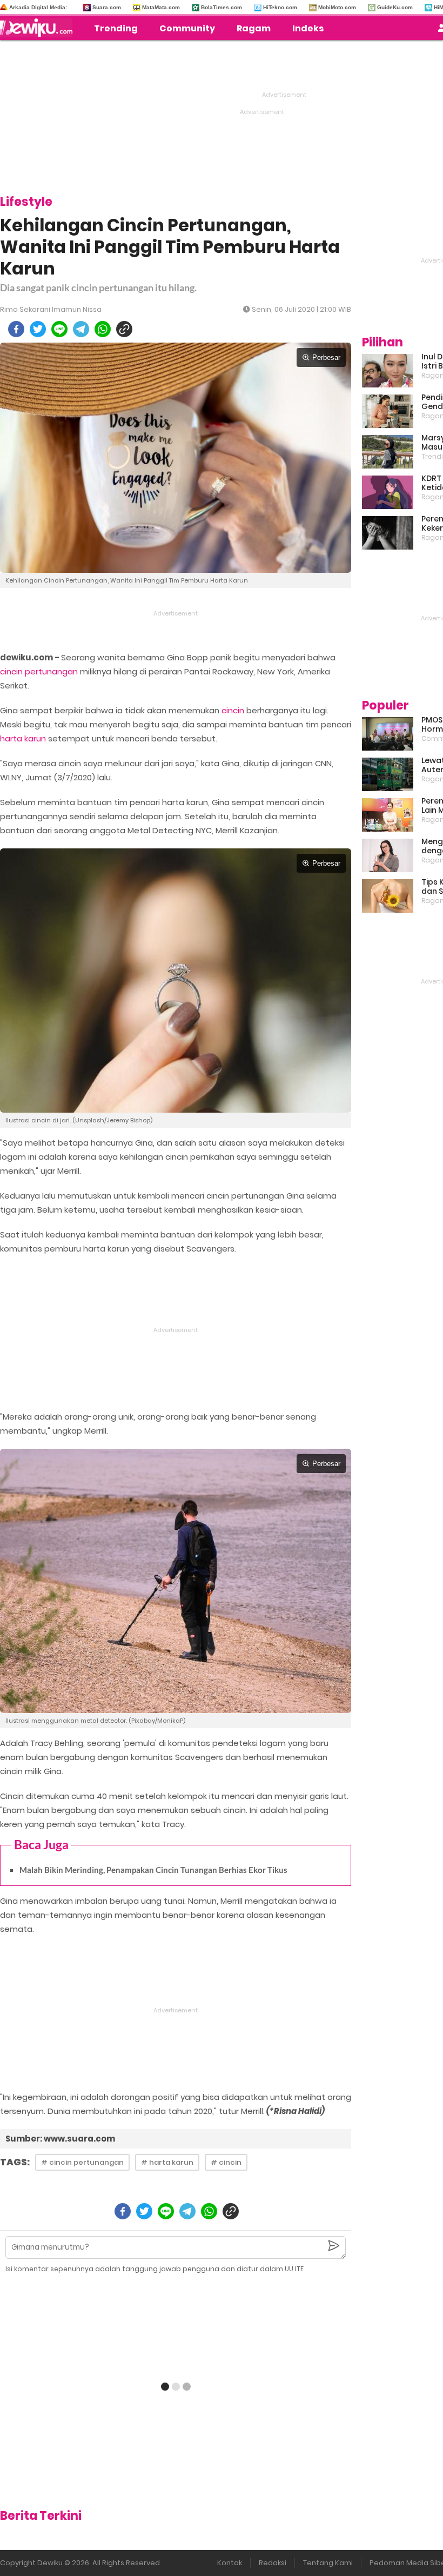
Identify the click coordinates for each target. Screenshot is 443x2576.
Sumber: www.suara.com (60, 2139)
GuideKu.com (395, 7)
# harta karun (167, 2162)
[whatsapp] (103, 329)
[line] (59, 329)
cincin (233, 710)
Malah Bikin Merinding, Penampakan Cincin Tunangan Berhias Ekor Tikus (153, 1870)
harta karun (23, 738)
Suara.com (107, 7)
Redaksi (273, 2563)
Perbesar (326, 357)
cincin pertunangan (39, 671)
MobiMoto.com (337, 7)
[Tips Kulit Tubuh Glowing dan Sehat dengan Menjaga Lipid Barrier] (388, 896)
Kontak (230, 2563)
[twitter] (38, 329)
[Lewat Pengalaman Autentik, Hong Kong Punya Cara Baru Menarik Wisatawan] (388, 774)
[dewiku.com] (39, 28)
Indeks (308, 28)
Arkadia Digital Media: (38, 7)
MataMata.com (161, 7)
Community (187, 28)
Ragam (254, 28)
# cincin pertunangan (82, 2162)
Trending (116, 28)
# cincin (226, 2162)
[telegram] (81, 329)
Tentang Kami (328, 2563)
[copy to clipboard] (124, 329)
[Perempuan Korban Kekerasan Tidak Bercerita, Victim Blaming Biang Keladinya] (388, 533)
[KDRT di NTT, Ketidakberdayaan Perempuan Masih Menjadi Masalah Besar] (388, 492)
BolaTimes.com (222, 7)
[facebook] (16, 329)
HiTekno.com (280, 7)
